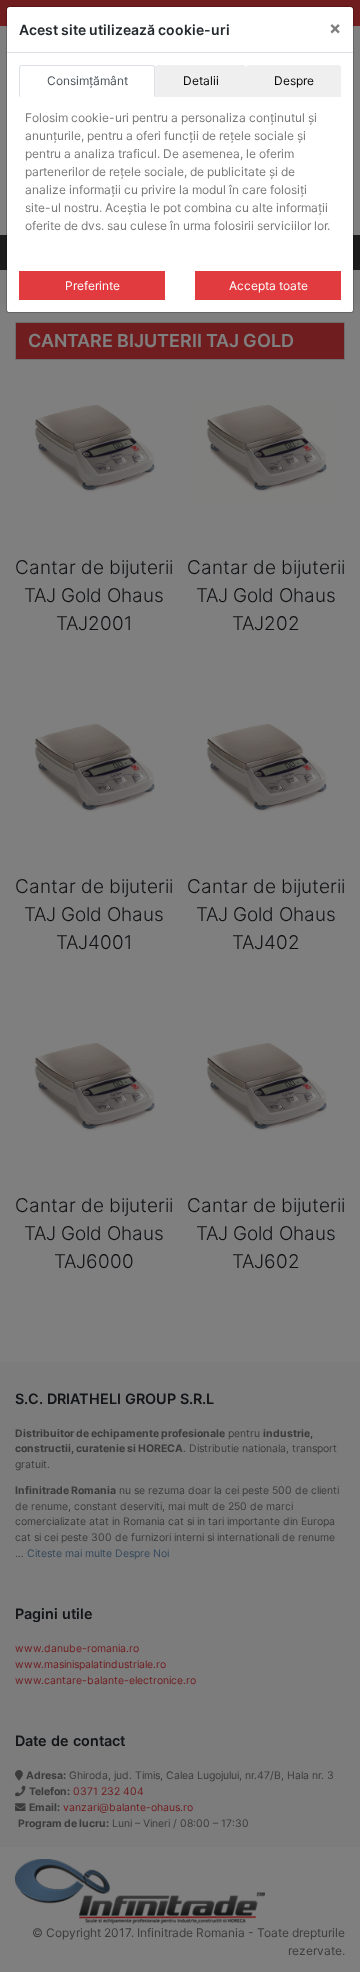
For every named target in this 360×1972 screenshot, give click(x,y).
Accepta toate (268, 285)
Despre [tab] (294, 80)
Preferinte (92, 285)
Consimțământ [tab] (87, 80)
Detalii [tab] (201, 80)
